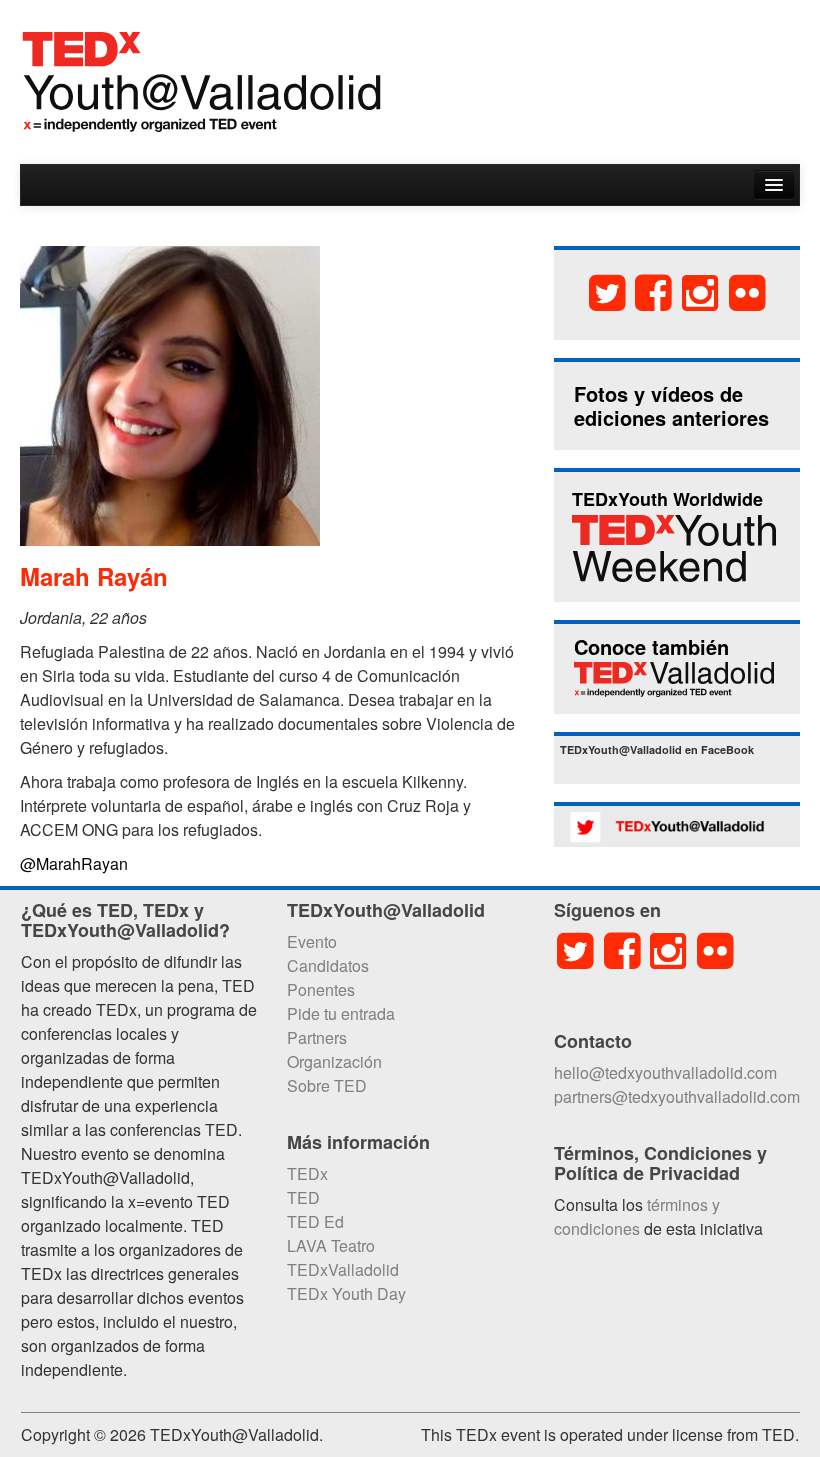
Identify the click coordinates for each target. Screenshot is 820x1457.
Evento (312, 941)
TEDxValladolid (343, 1269)
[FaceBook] (654, 291)
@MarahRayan (74, 863)
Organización (334, 1061)
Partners (317, 1037)
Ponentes (321, 989)
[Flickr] (747, 291)
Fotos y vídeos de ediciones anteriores (671, 405)
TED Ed (315, 1221)
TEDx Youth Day (346, 1293)
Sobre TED (327, 1085)
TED (303, 1197)
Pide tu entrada (341, 1013)
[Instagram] (700, 291)
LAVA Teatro (331, 1245)
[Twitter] (607, 291)
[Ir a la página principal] (201, 79)
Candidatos (328, 965)
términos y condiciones (637, 1216)
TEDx (307, 1173)
